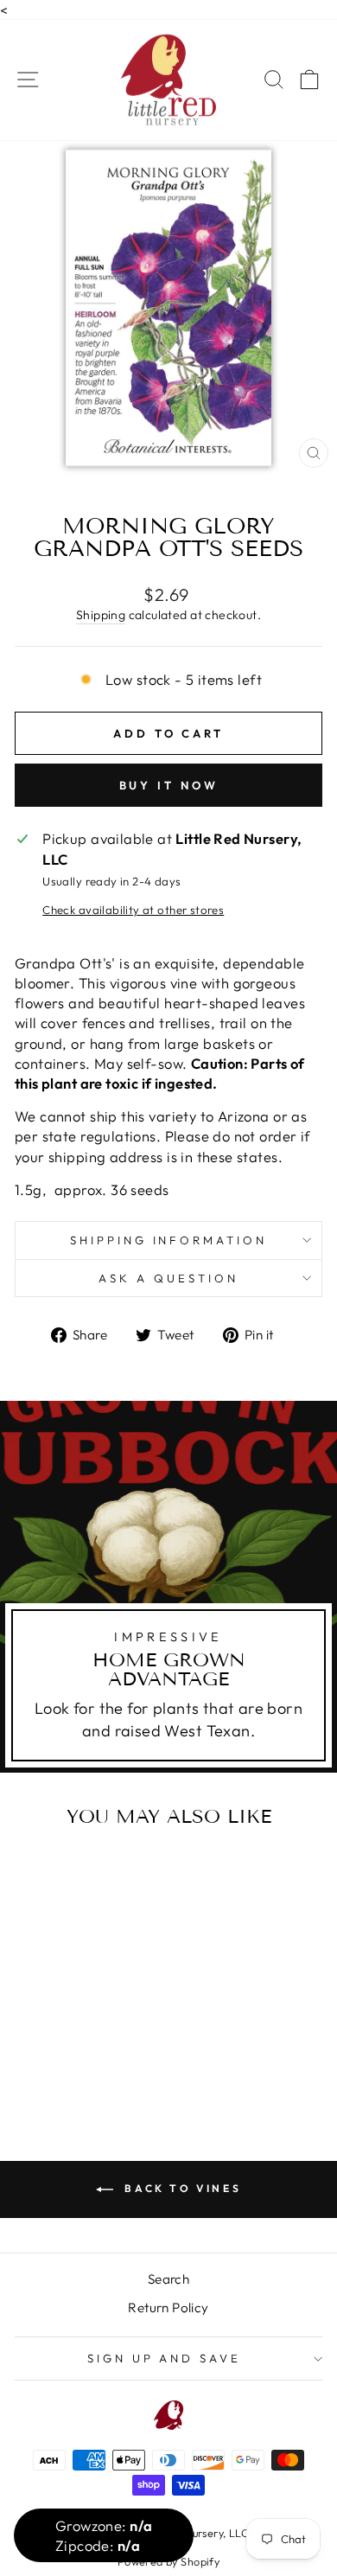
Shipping (101, 615)
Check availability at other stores (133, 910)
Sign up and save (165, 2358)
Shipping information (169, 1240)
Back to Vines (181, 2188)
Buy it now (169, 785)
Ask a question (168, 1278)
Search (168, 2279)
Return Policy (168, 2308)
